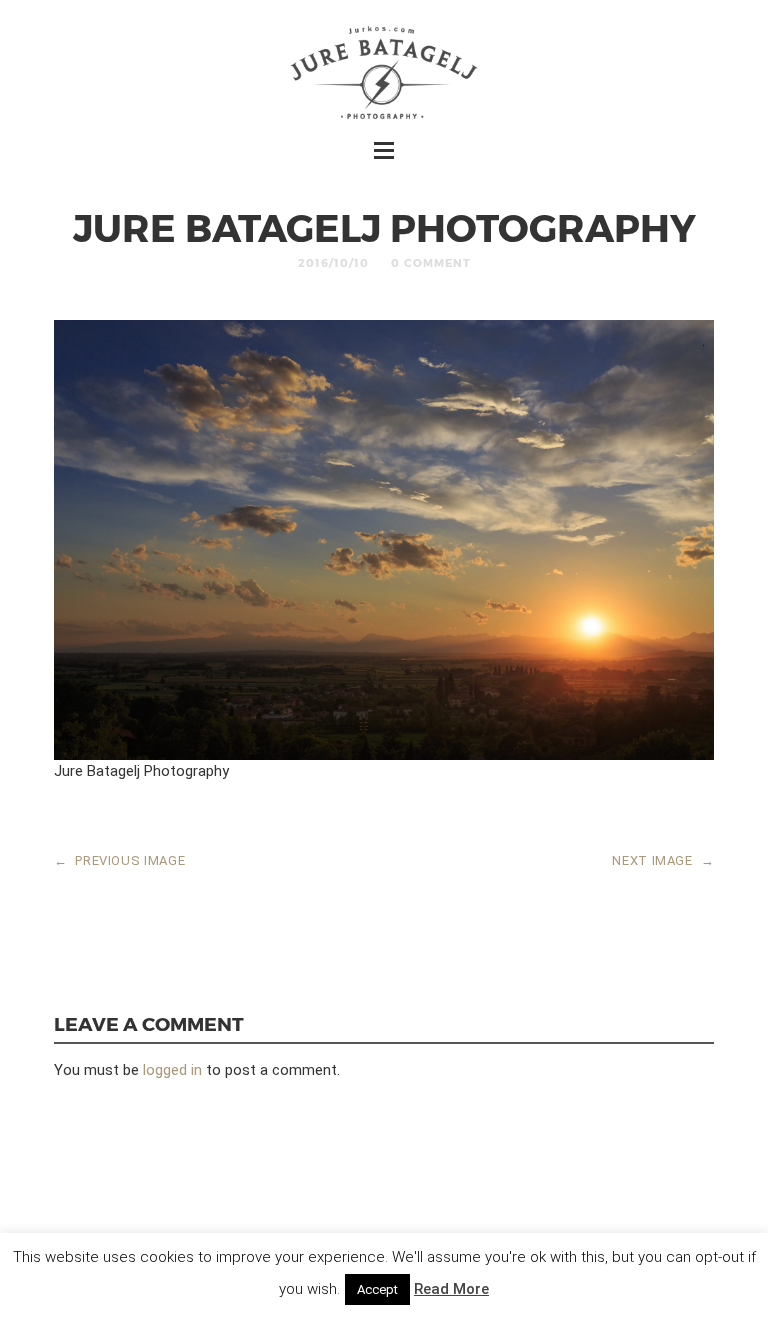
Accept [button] (377, 1289)
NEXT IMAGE (663, 860)
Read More (451, 1289)
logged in (172, 1070)
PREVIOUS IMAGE (120, 860)
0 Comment (431, 262)
